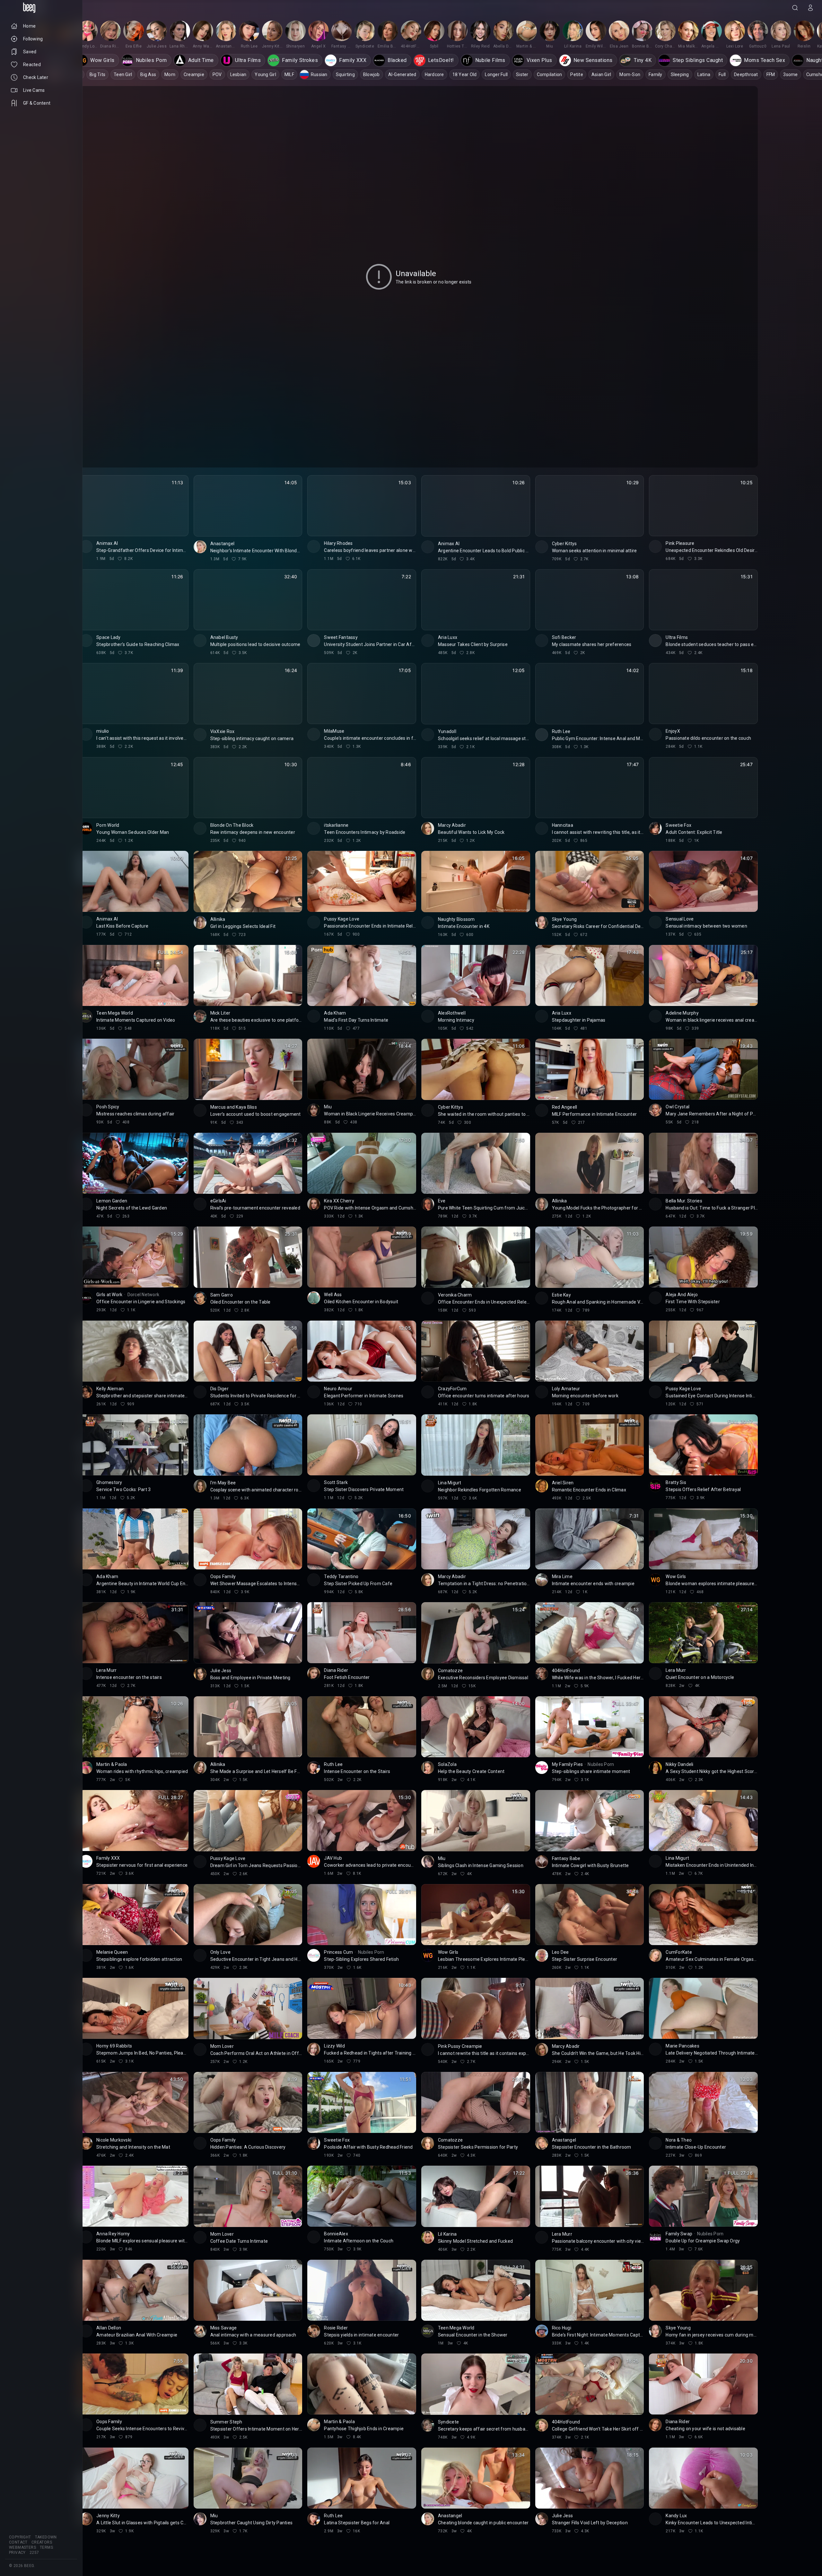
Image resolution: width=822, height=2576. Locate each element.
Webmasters (22, 2547)
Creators (42, 2542)
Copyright (20, 2537)
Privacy (17, 2553)
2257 (34, 2553)
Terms (46, 2547)
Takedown (46, 2537)
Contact (18, 2542)
